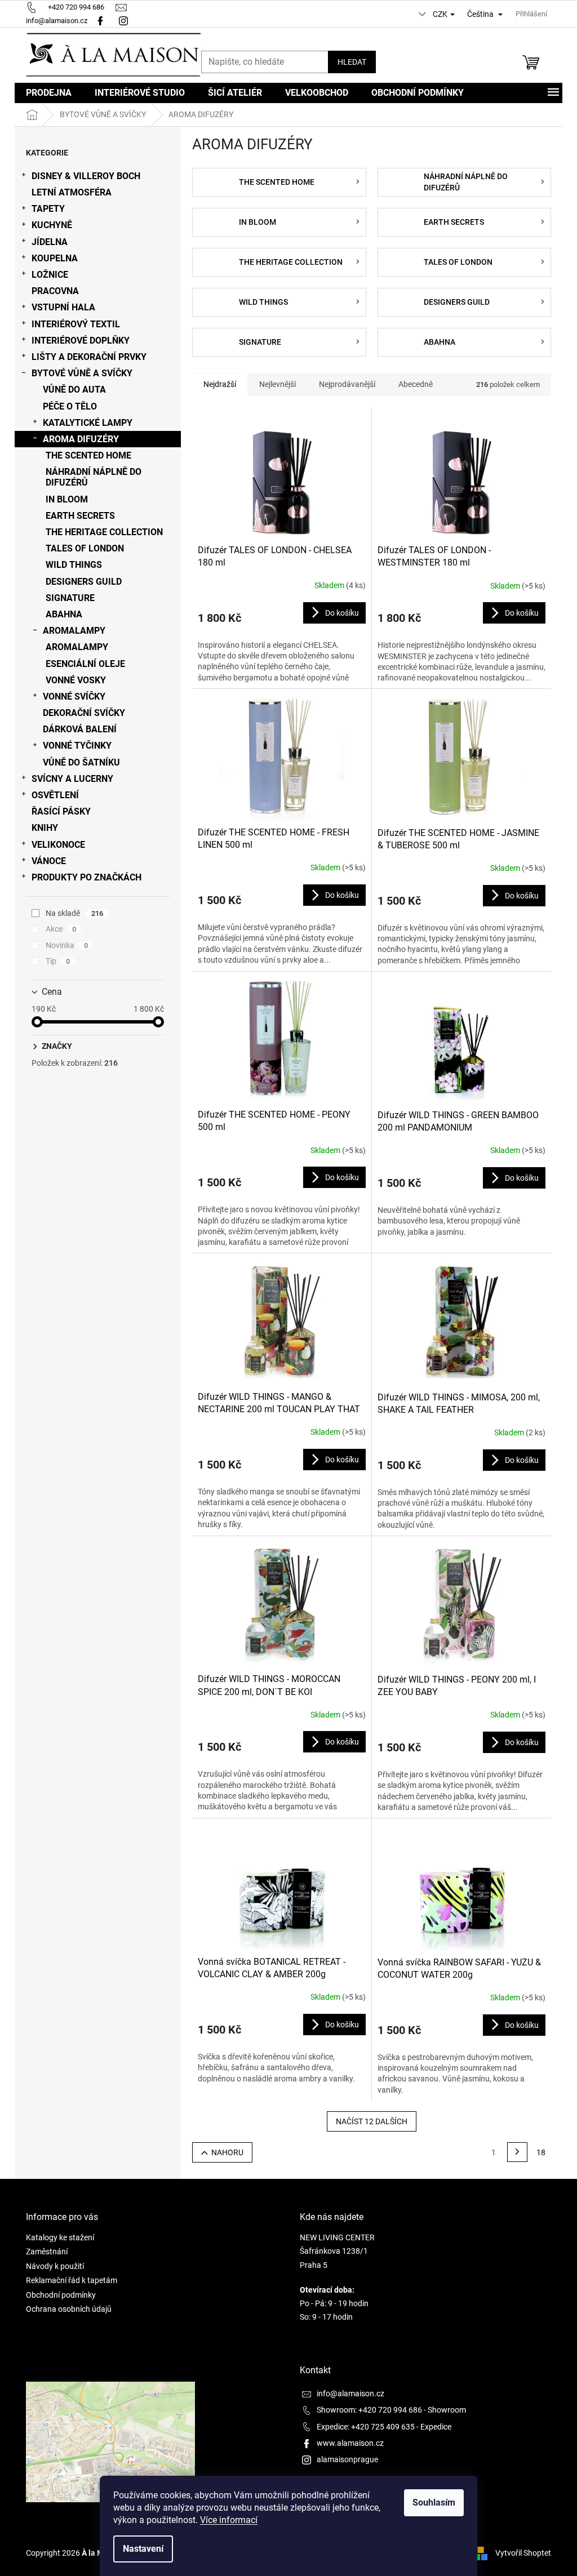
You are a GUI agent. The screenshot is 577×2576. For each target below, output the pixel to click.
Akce (61, 929)
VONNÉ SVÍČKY (74, 697)
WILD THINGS (74, 565)
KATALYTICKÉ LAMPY (88, 423)
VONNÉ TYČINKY (77, 746)
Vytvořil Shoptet (523, 2552)
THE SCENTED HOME (88, 455)
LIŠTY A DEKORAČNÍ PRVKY (89, 357)
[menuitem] (49, 93)
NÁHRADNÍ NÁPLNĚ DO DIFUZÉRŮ (94, 477)
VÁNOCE (49, 861)
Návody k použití (55, 2266)
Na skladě (74, 913)
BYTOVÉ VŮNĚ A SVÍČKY (82, 373)
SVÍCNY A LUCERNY (72, 779)
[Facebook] (100, 21)
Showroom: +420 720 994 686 (369, 2410)
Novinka (67, 945)
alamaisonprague (347, 2459)
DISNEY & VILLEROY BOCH (86, 176)
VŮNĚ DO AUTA (74, 390)
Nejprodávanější (347, 384)
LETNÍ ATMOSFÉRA (72, 192)
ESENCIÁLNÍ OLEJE (85, 664)
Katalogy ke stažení (60, 2237)
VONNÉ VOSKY (76, 680)
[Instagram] (125, 21)
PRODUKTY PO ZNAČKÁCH (86, 877)
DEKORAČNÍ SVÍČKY (84, 713)
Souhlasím (434, 2502)
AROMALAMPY (74, 631)
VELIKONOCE (58, 845)
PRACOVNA (55, 291)
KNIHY (45, 828)
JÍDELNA (50, 242)
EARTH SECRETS (80, 516)
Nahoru (227, 2152)
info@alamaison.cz (350, 2393)
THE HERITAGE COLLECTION (104, 532)
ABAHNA (64, 614)
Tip (58, 961)
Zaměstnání (47, 2252)
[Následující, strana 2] (517, 2152)
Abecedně (416, 384)
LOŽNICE (50, 275)
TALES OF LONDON (85, 548)
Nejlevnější (278, 384)
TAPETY (48, 209)
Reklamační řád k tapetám (72, 2280)
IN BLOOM (67, 499)
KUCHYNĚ (52, 225)
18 (541, 2152)
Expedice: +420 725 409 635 (366, 2427)
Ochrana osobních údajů (69, 2309)
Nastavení (143, 2549)
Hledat (352, 62)
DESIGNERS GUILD (84, 582)
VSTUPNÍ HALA (63, 307)
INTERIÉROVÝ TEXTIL (76, 324)
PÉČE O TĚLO (70, 406)
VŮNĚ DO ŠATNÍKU (81, 762)
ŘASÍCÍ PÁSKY (61, 811)
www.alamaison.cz (350, 2443)
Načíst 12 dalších (372, 2121)
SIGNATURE (70, 598)
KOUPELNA (55, 258)
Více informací (229, 2520)
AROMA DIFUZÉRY (81, 439)
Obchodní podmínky (61, 2295)
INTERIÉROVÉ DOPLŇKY (81, 341)
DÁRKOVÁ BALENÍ (80, 729)
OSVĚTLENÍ (55, 795)
